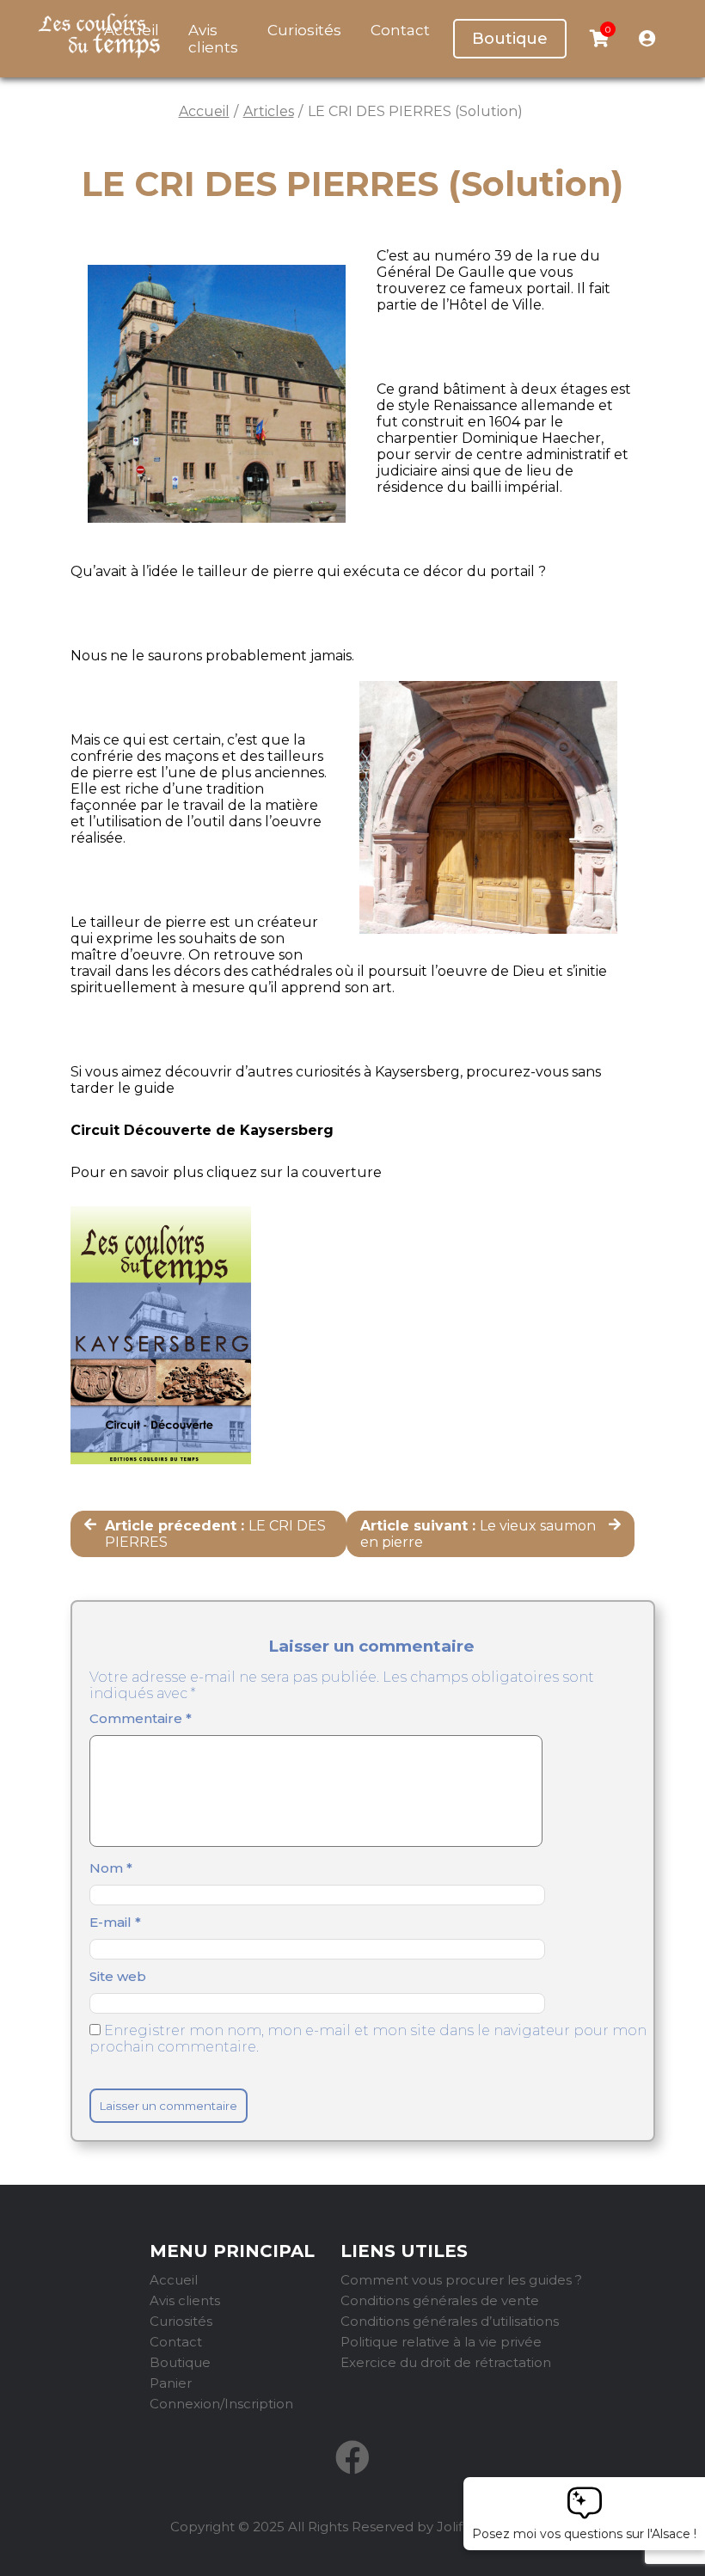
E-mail (115, 1922)
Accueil (204, 111)
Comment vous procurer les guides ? (461, 2280)
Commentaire (141, 1718)
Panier (171, 2383)
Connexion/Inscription (221, 2404)
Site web (118, 1976)
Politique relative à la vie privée (441, 2342)
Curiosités (304, 30)
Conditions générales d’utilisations (450, 2321)
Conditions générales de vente (440, 2300)
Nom (111, 1868)
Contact (400, 30)
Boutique (510, 39)
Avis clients (213, 39)
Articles (269, 111)
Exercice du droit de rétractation (446, 2362)
